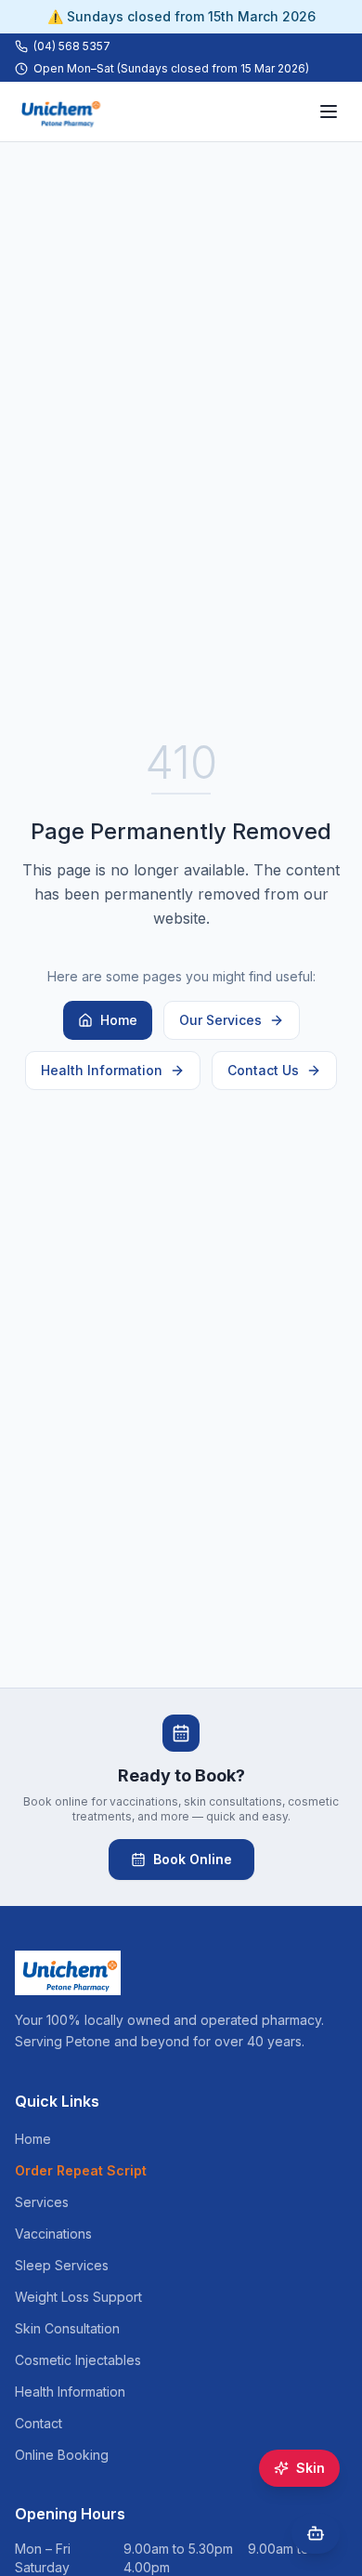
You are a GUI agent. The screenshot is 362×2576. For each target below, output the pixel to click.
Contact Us (263, 1070)
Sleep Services (62, 2265)
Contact (39, 2423)
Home (119, 1020)
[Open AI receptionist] (316, 2533)
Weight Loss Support (78, 2297)
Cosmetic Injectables (78, 2360)
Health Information (102, 1070)
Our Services (220, 1020)
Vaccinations (53, 2234)
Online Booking (62, 2455)
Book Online (193, 1859)
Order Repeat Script (81, 2170)
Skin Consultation (67, 2328)
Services (42, 2202)
